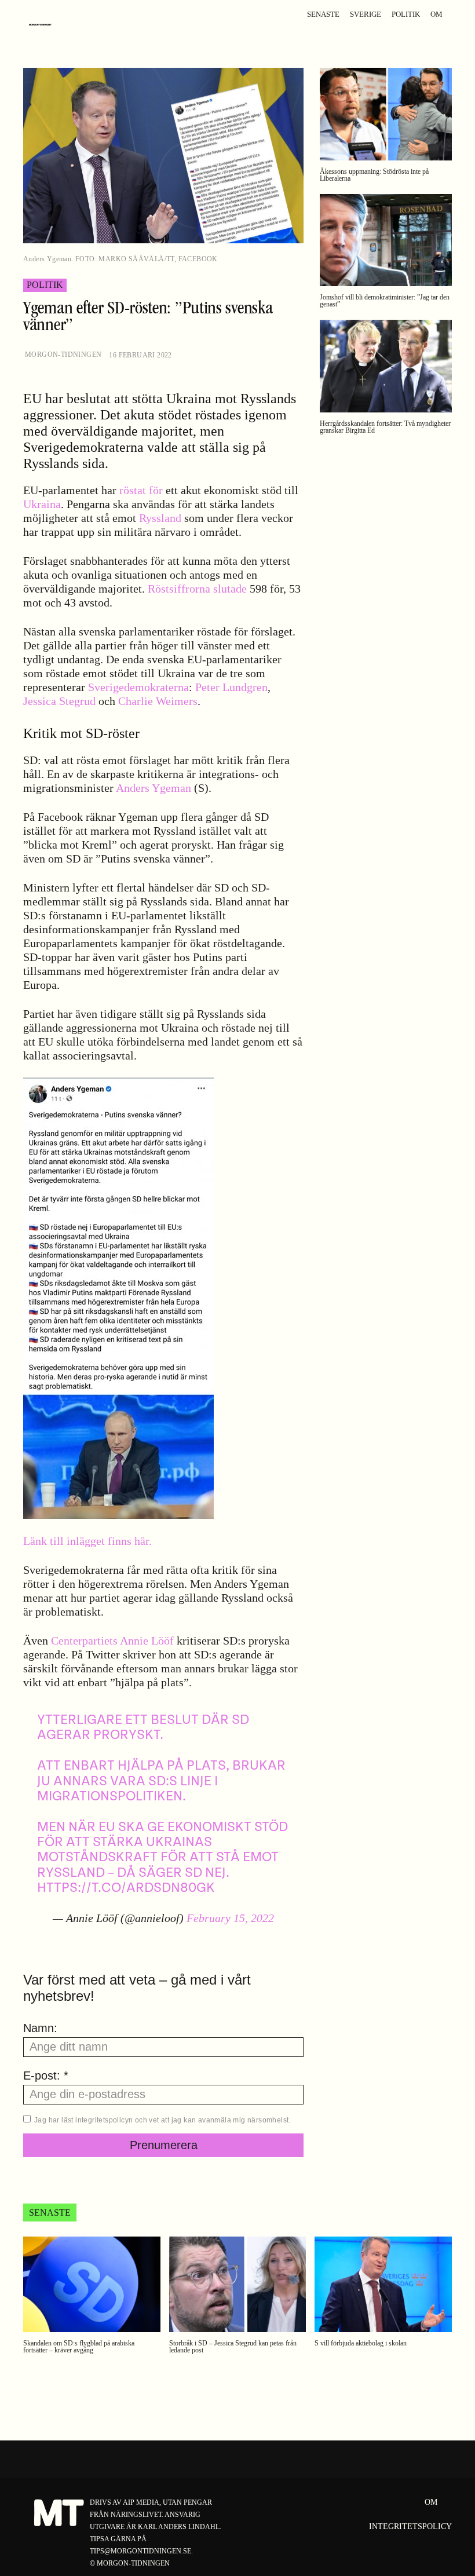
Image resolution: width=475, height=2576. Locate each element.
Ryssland (160, 518)
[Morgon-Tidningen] (43, 25)
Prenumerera (164, 2145)
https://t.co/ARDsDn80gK (126, 1888)
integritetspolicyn (104, 2120)
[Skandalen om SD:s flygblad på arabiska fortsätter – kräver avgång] (92, 2285)
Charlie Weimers (158, 701)
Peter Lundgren (231, 687)
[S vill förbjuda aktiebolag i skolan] (383, 2285)
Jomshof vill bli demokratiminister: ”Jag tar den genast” (385, 301)
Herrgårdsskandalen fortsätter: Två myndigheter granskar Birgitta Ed (385, 427)
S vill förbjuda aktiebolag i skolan (361, 2343)
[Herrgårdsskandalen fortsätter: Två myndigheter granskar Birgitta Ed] (386, 366)
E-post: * (46, 2076)
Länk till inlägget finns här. (87, 1541)
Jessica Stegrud (59, 701)
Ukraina (42, 504)
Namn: (40, 2028)
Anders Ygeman (154, 788)
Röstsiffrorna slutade (199, 589)
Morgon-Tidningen (63, 355)
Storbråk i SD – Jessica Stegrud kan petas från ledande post (233, 2347)
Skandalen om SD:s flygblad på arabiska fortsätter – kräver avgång (79, 2347)
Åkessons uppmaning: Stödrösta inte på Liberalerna (374, 175)
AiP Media (141, 2502)
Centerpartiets (84, 1640)
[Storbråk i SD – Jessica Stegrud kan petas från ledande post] (238, 2285)
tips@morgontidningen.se (140, 2551)
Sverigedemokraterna (138, 687)
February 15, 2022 (230, 1918)
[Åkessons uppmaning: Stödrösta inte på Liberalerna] (386, 114)
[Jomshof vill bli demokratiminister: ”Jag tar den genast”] (386, 240)
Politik (45, 285)
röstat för (141, 490)
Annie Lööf (147, 1640)
